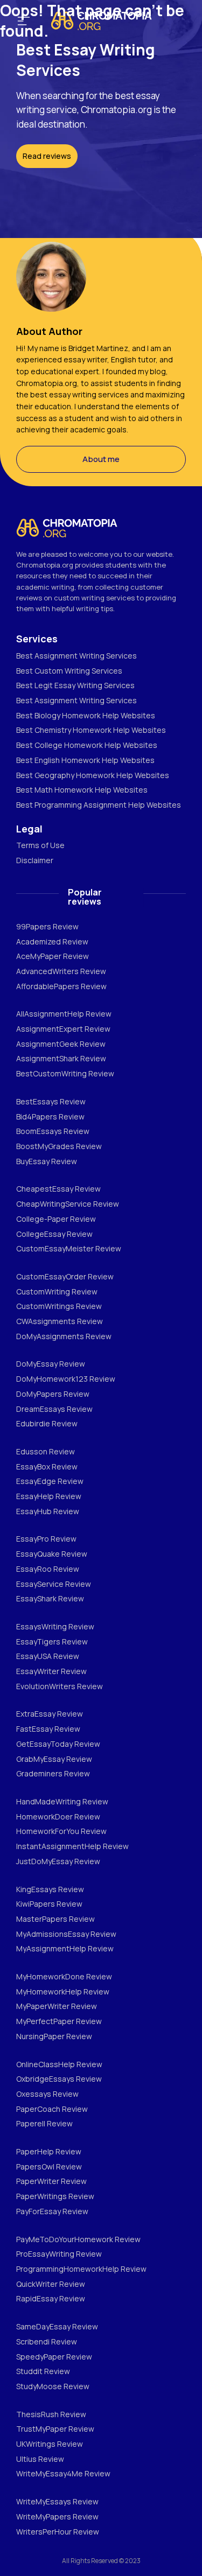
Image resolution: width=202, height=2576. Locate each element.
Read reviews (47, 156)
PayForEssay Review (52, 2211)
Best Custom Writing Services (69, 671)
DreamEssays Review (54, 1409)
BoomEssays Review (53, 1131)
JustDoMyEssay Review (58, 1861)
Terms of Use (40, 845)
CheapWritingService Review (68, 1204)
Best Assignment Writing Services (76, 656)
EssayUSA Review (48, 1656)
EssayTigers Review (52, 1641)
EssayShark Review (50, 1598)
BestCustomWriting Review (65, 1073)
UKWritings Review (50, 2444)
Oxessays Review (47, 2094)
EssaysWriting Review (55, 1626)
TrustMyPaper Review (55, 2429)
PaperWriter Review (51, 2181)
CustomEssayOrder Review (65, 1276)
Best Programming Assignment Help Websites (99, 805)
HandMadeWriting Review (62, 1801)
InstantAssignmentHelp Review (72, 1846)
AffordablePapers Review (61, 986)
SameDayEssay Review (57, 2326)
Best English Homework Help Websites (85, 760)
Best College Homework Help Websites (87, 745)
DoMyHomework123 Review (66, 1379)
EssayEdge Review (50, 1481)
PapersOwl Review (49, 2166)
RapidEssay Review (51, 2298)
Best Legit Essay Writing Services (75, 685)
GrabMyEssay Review (54, 1759)
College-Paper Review (56, 1219)
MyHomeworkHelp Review (63, 1991)
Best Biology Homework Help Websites (86, 715)
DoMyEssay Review (51, 1364)
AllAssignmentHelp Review (64, 1014)
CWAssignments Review (60, 1321)
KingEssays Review (50, 1889)
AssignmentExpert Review (63, 1029)
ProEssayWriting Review (59, 2254)
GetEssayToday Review (58, 1744)
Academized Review (52, 941)
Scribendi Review (47, 2341)
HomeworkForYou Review (61, 1831)
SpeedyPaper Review (54, 2357)
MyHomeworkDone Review (64, 1976)
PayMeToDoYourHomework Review (78, 2239)
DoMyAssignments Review (64, 1336)
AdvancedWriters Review (61, 971)
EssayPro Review (46, 1539)
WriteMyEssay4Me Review (63, 2473)
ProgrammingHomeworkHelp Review (81, 2269)
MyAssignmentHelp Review (65, 1948)
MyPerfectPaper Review (59, 2021)
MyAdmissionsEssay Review (66, 1934)
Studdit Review (43, 2371)
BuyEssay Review (47, 1161)
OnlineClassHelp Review (59, 2064)
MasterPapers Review (55, 1919)
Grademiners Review (53, 1773)
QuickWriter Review (51, 2284)
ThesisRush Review (51, 2414)
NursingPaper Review (54, 2036)
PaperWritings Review (55, 2196)
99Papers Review (47, 926)
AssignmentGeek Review (61, 1044)
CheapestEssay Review (58, 1189)
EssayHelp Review (49, 1496)
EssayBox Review (47, 1466)
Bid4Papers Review (50, 1116)
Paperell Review (44, 2123)
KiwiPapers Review (49, 1904)
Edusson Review (46, 1451)
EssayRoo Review (48, 1569)
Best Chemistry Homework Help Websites (91, 730)
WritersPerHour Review (58, 2532)
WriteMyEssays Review (57, 2501)
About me (101, 459)
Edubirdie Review (47, 1423)
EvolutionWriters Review (60, 1686)
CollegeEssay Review (54, 1234)
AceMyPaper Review (53, 956)
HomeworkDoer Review (58, 1816)
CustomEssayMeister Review (69, 1248)
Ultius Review (40, 2459)
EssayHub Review (48, 1511)
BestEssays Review (51, 1101)
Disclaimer (35, 860)
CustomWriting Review (57, 1291)
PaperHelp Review (49, 2151)
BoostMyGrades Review (59, 1146)
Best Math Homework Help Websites (82, 790)
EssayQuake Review (52, 1554)
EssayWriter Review (51, 1671)
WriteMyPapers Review (57, 2516)
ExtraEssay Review (50, 1714)
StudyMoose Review (53, 2386)
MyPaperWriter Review (57, 2006)
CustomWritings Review (59, 1306)
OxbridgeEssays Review (59, 2079)
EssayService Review (54, 1584)
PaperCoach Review (52, 2109)
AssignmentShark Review (61, 1058)
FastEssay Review (48, 1729)
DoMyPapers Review (53, 1394)
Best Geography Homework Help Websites (93, 775)
